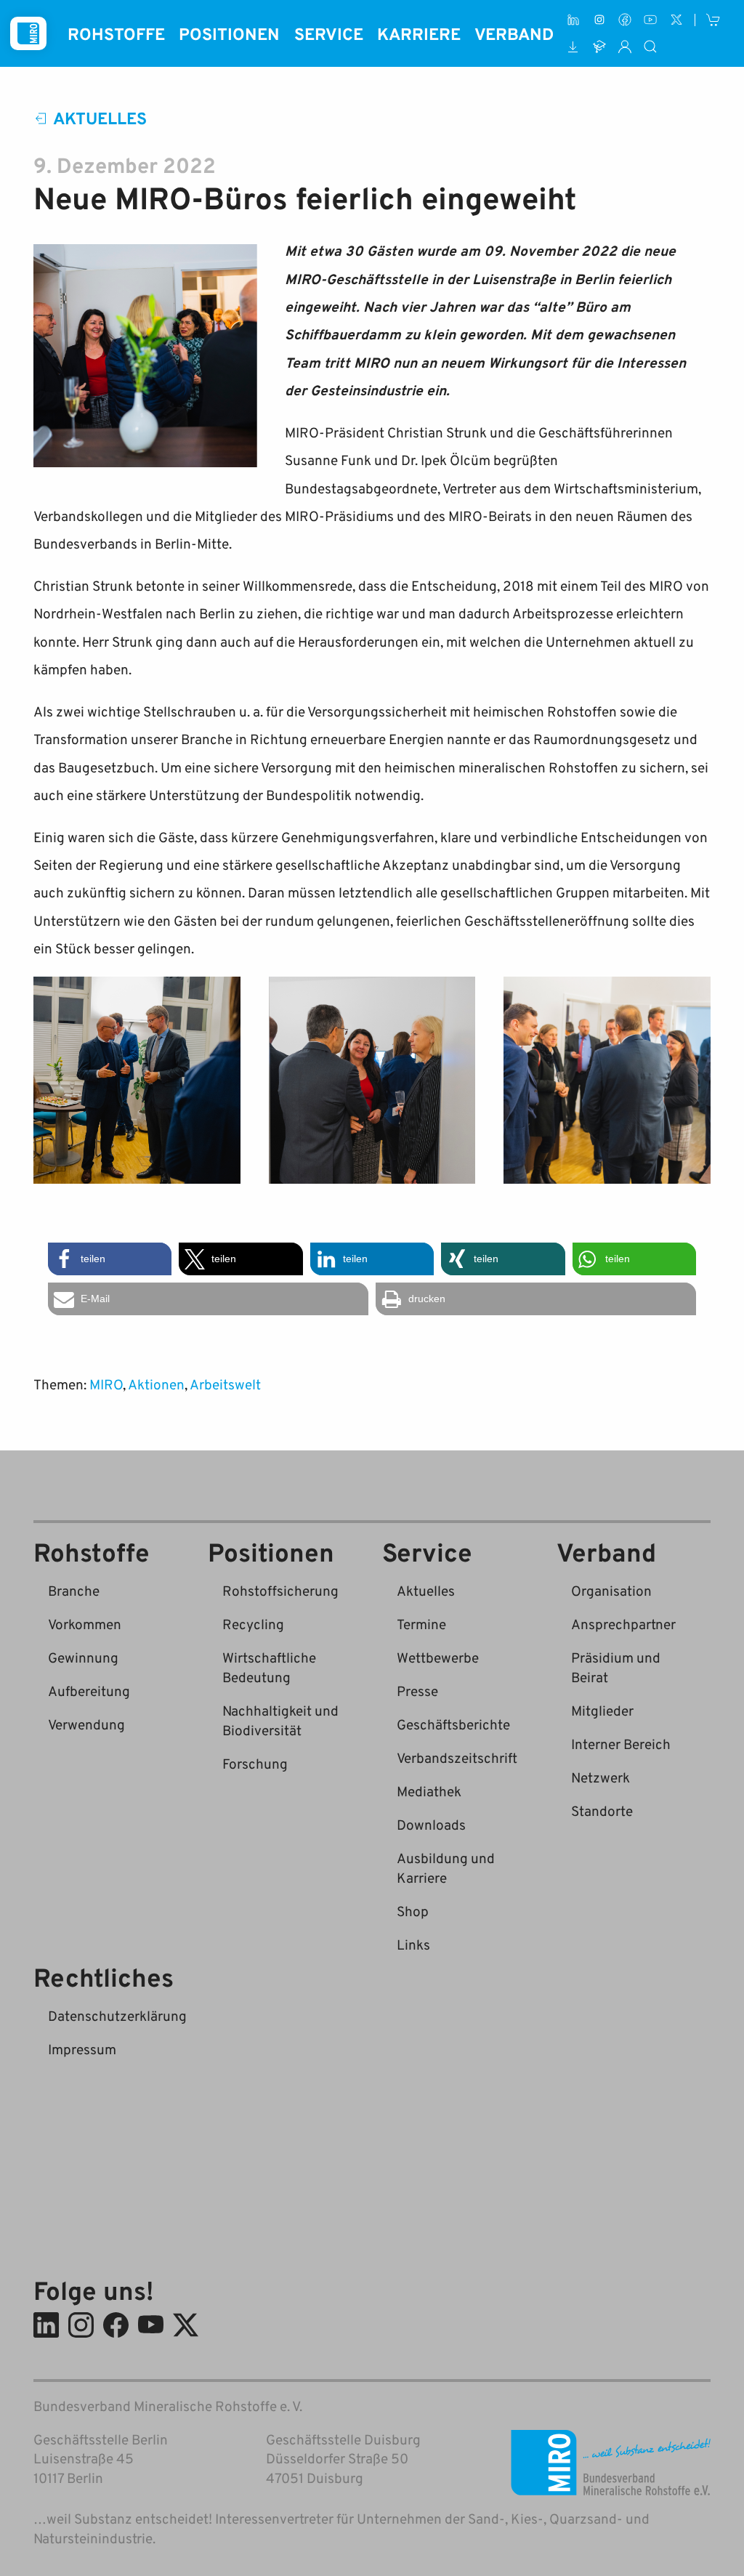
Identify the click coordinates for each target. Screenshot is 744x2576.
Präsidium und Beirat (616, 1667)
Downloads (431, 1824)
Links (413, 1944)
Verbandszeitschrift (457, 1757)
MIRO (106, 1384)
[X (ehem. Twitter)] (676, 20)
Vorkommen (85, 1624)
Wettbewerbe (438, 1657)
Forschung (255, 1763)
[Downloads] (574, 46)
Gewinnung (83, 1657)
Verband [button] (514, 33)
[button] (110, 1259)
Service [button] (329, 33)
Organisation (611, 1590)
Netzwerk (601, 1777)
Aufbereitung (89, 1691)
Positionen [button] (229, 33)
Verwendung (86, 1724)
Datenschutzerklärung (117, 2015)
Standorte (602, 1810)
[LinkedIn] (574, 20)
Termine (421, 1624)
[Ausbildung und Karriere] (599, 46)
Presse (417, 1691)
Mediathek (429, 1791)
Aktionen (156, 1384)
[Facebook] (624, 20)
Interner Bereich (621, 1744)
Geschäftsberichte (453, 1724)
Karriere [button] (419, 33)
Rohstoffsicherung (280, 1590)
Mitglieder (602, 1710)
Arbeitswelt (225, 1384)
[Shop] (714, 20)
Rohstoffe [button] (116, 33)
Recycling (253, 1624)
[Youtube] (651, 20)
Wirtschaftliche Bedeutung (269, 1667)
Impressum (82, 2049)
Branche (74, 1590)
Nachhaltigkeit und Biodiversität (280, 1720)
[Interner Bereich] (624, 46)
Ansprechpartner (623, 1624)
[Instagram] (599, 20)
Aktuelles (100, 118)
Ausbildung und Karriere (446, 1868)
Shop (413, 1911)
